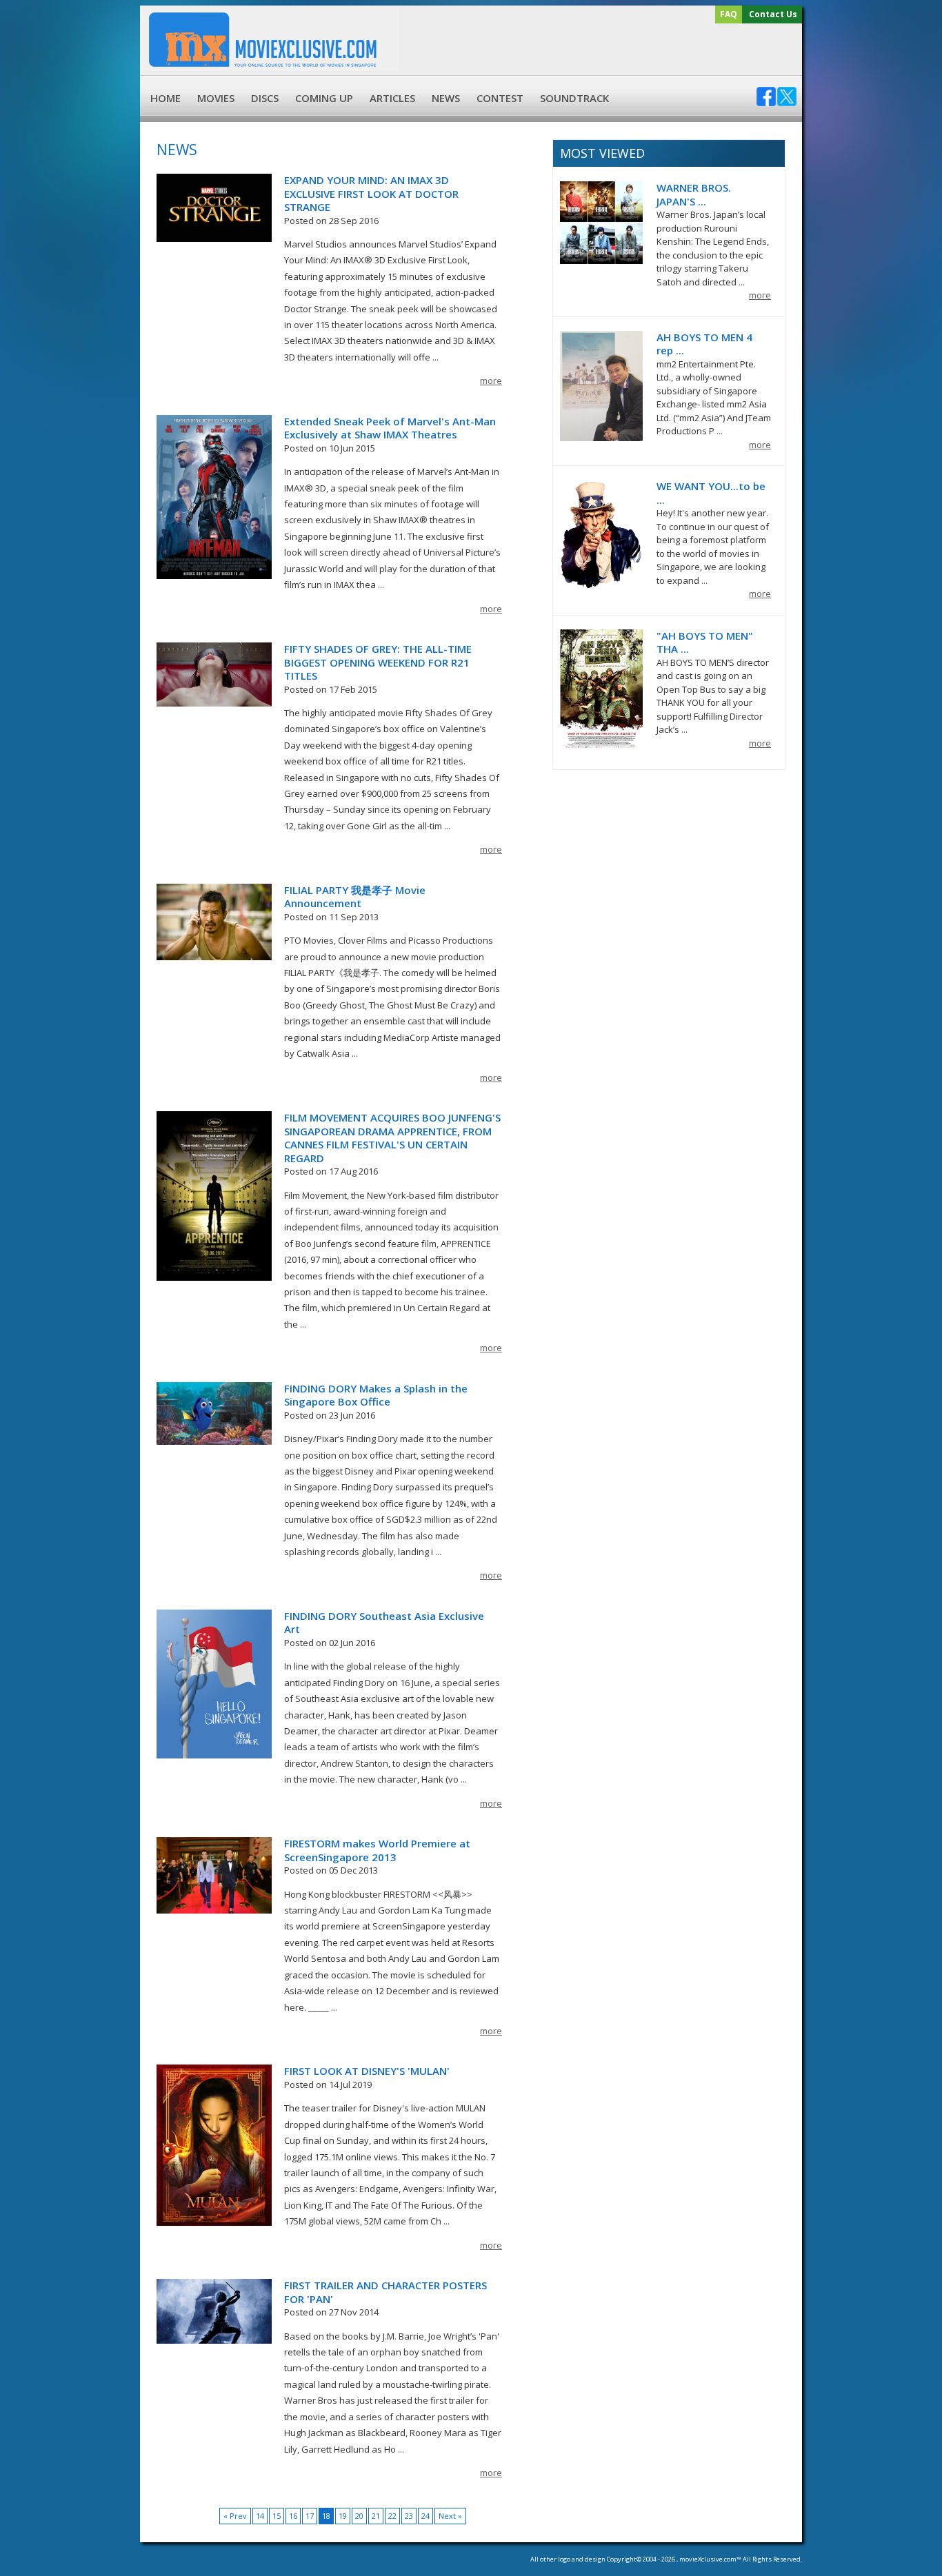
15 (277, 2516)
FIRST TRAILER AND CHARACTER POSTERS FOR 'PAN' (385, 2292)
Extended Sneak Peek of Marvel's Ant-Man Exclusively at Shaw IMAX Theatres (390, 428)
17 (310, 2516)
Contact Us (773, 14)
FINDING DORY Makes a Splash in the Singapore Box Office (376, 1395)
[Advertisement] (599, 50)
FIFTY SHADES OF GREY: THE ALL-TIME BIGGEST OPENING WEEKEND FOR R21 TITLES (378, 662)
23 (409, 2516)
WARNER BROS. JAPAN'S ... (694, 194)
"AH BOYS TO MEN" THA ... (705, 642)
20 (359, 2516)
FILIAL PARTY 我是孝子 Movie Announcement (355, 897)
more (491, 381)
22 (392, 2516)
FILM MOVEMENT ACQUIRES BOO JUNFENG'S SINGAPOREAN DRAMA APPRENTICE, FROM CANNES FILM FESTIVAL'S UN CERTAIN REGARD (392, 1138)
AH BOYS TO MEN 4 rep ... (704, 344)
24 (425, 2516)
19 (343, 2516)
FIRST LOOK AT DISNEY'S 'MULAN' (367, 2071)
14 (260, 2516)
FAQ (729, 14)
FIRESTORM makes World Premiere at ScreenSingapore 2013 (377, 1850)
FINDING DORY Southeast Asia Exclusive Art (384, 1623)
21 (376, 2516)
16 (293, 2516)
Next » (450, 2516)
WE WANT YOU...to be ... (711, 493)
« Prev (235, 2516)
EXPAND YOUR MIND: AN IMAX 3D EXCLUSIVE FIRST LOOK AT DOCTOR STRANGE (371, 193)
